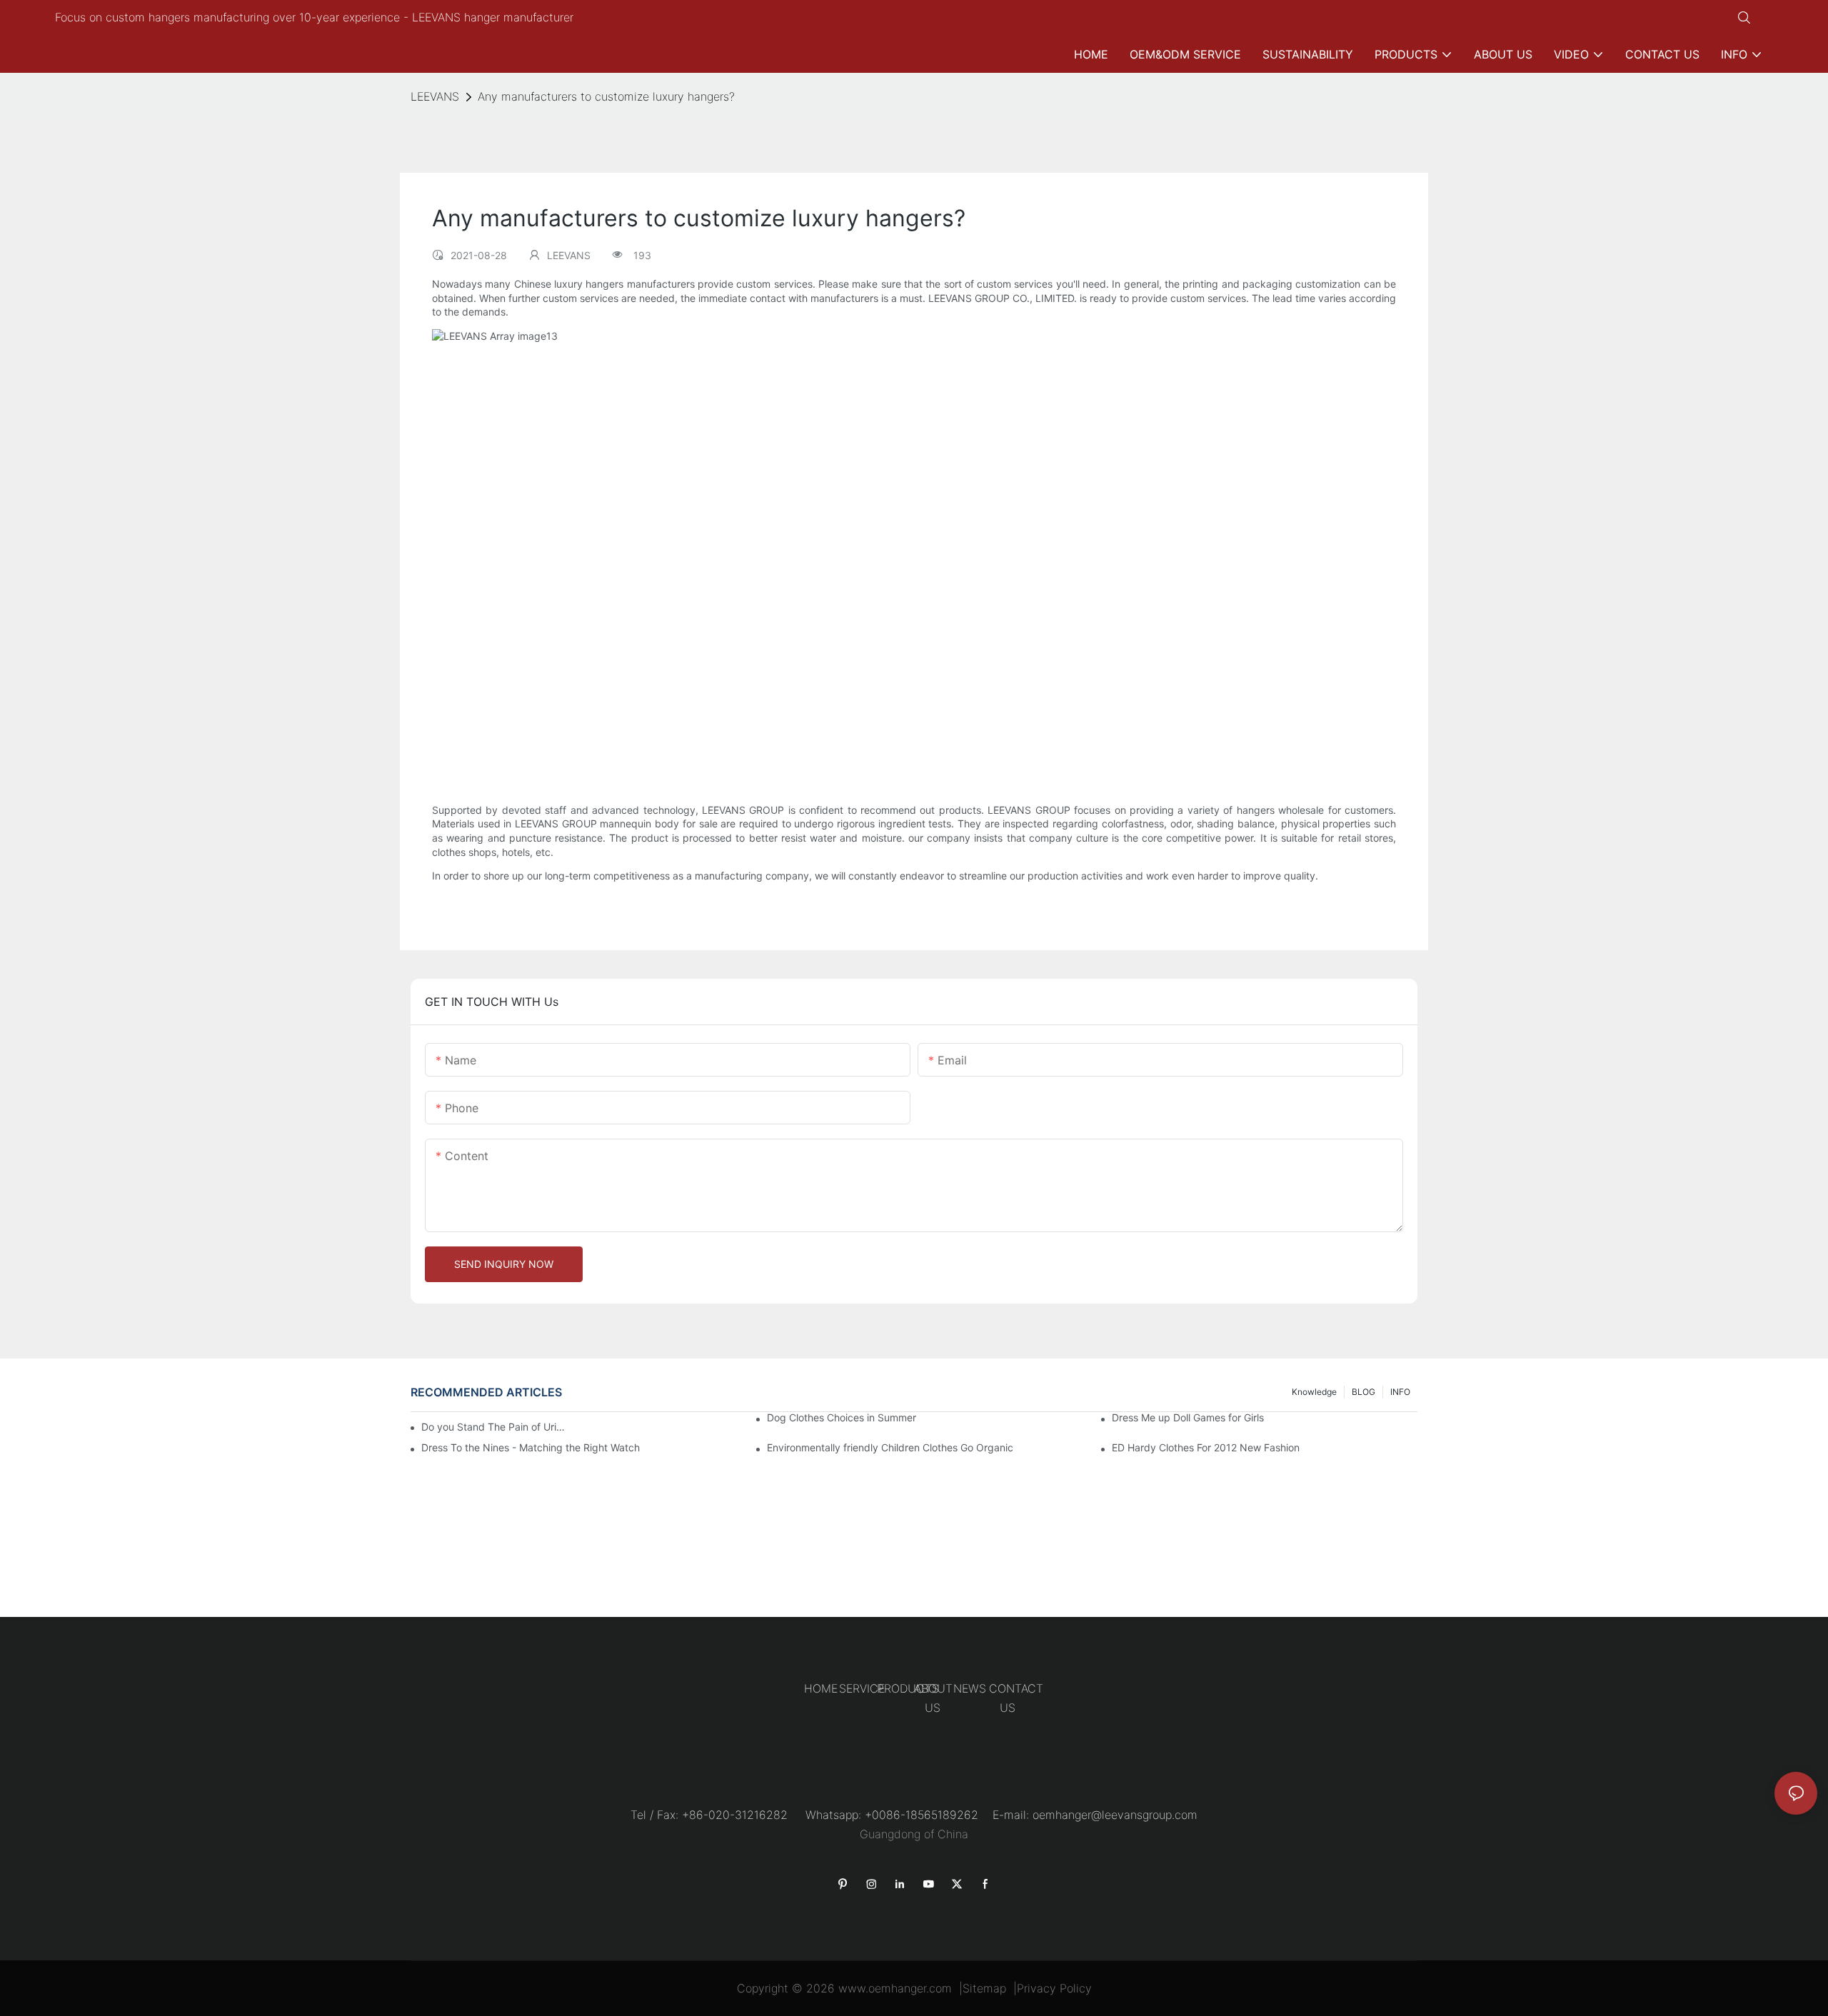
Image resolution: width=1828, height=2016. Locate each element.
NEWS (970, 1688)
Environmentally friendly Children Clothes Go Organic (890, 1447)
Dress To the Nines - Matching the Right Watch (531, 1447)
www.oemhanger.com (895, 1988)
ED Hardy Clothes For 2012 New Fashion (1206, 1447)
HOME (821, 1688)
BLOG (1364, 1392)
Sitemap (984, 1988)
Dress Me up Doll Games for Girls (1188, 1417)
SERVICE (862, 1688)
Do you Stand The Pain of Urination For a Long (495, 1427)
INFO (1400, 1392)
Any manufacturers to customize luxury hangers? (606, 96)
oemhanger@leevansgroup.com (1115, 1815)
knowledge (1314, 1392)
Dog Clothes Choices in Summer (842, 1417)
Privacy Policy (1054, 1988)
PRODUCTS (908, 1688)
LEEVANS (435, 96)
